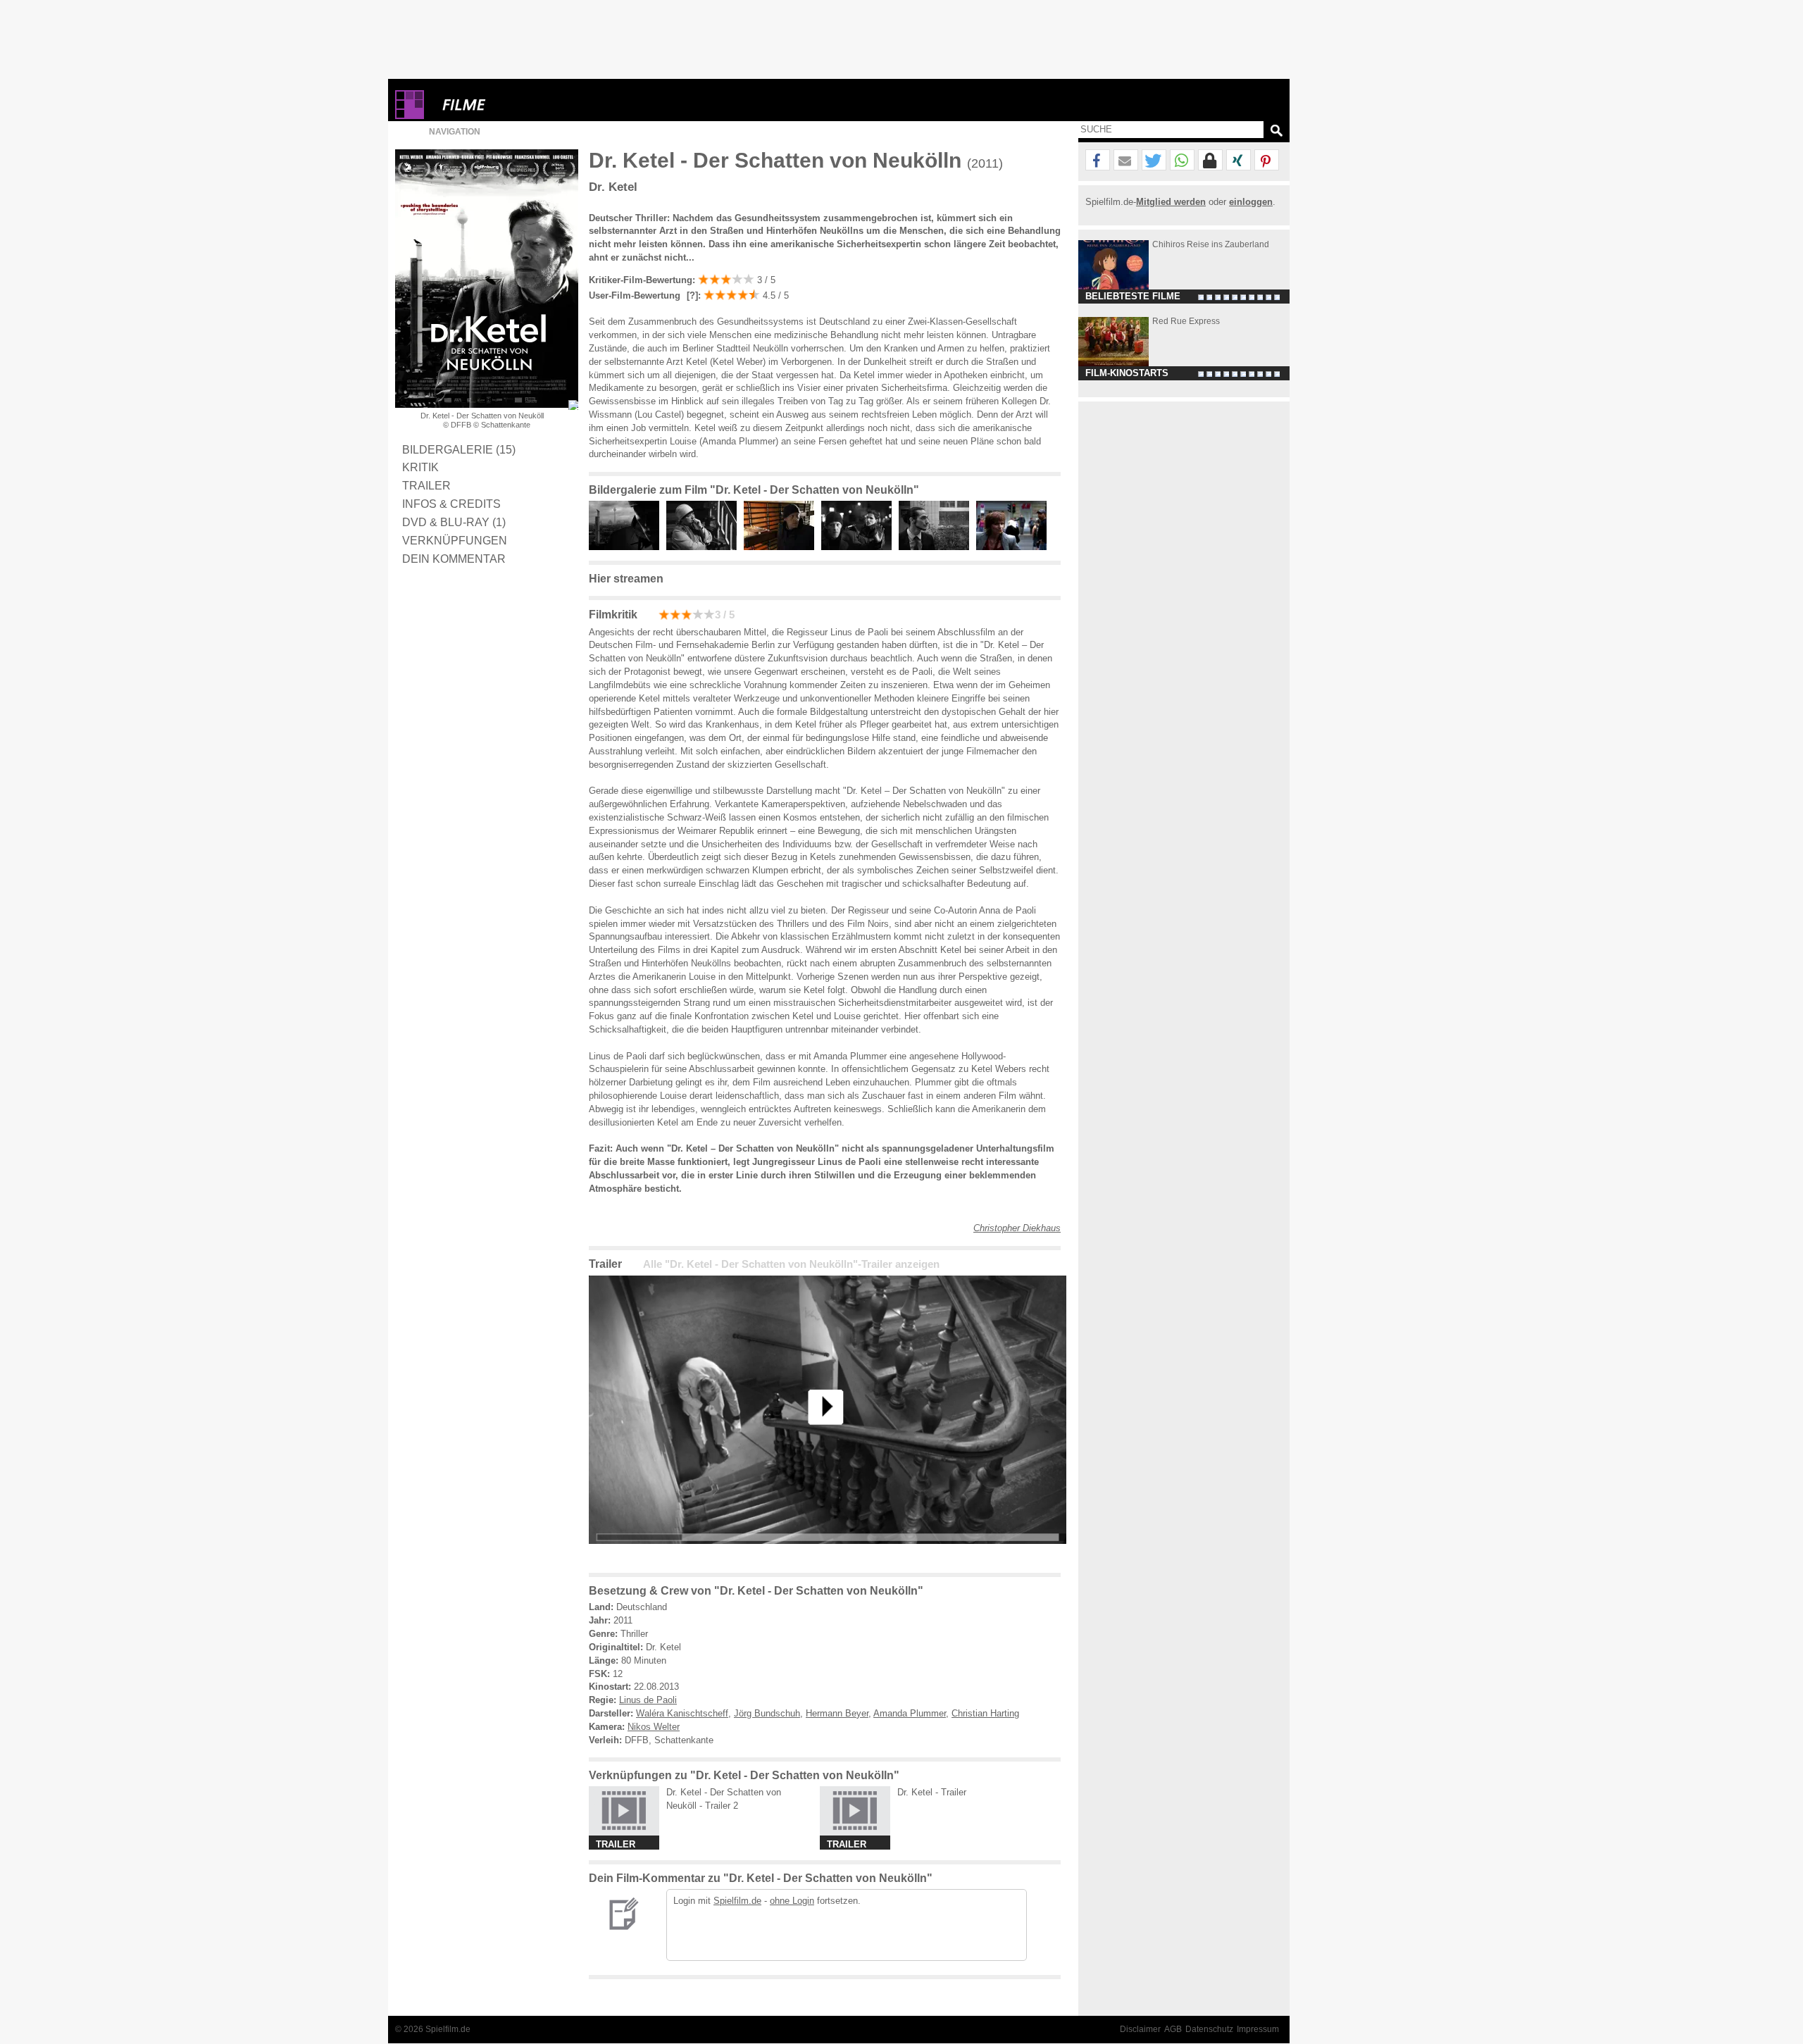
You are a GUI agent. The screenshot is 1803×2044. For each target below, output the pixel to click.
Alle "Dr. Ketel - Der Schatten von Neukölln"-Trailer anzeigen (791, 1264)
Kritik (420, 467)
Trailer (426, 485)
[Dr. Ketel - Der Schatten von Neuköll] (828, 1555)
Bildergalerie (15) (459, 449)
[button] (1098, 161)
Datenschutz (1209, 2029)
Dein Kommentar (454, 559)
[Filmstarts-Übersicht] (515, 105)
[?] (691, 295)
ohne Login (792, 1901)
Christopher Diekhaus (1017, 1228)
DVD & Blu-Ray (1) (454, 522)
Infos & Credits (451, 504)
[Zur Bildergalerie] (573, 405)
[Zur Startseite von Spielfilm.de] (410, 116)
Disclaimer (1140, 2029)
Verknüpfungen (455, 540)
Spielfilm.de (737, 1901)
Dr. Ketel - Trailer (932, 1792)
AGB (1173, 2029)
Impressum (1258, 2029)
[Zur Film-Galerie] (628, 547)
